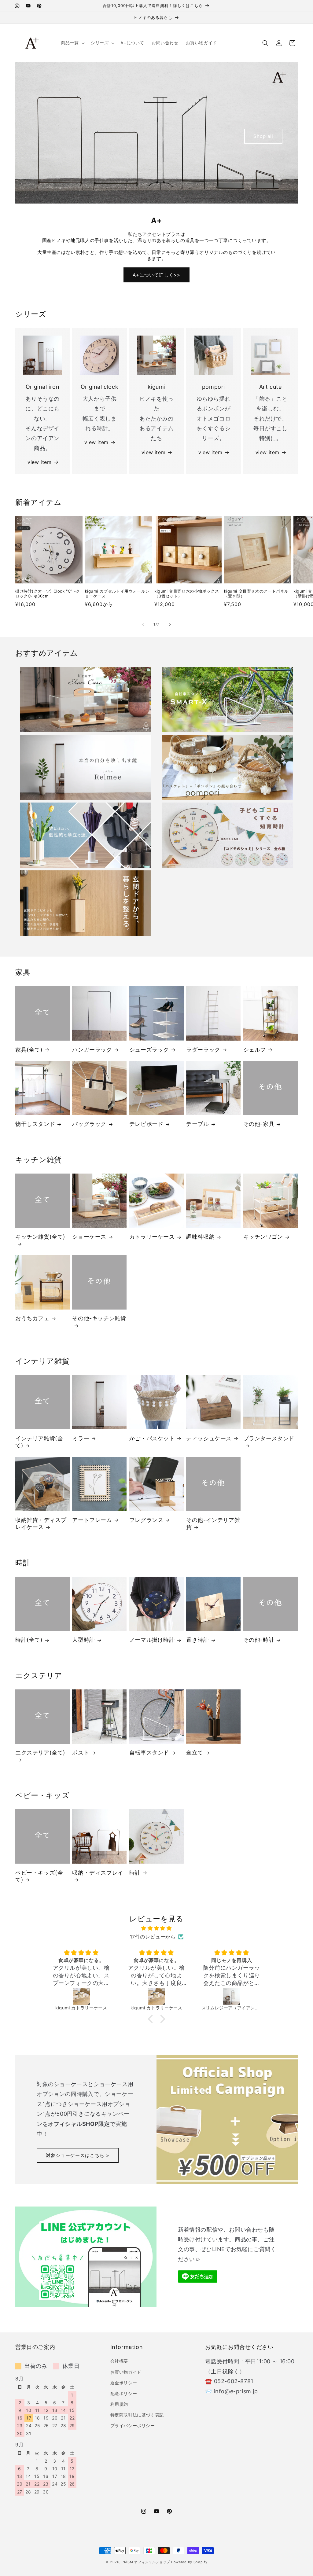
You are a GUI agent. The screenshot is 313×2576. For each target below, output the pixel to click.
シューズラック (149, 1050)
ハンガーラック (92, 1050)
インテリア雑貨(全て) (39, 1442)
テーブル (197, 1124)
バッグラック (89, 1124)
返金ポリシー (124, 2383)
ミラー (81, 1438)
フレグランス (146, 1520)
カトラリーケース (152, 1237)
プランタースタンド (269, 1438)
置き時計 (197, 1640)
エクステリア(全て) (40, 1753)
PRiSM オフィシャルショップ (146, 2562)
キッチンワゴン (263, 1237)
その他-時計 (259, 1640)
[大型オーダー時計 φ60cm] (232, 1996)
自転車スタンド (149, 1753)
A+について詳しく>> (156, 275)
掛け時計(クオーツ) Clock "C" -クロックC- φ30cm (48, 594)
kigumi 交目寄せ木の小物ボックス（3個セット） (187, 594)
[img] (156, 1928)
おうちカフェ (32, 1318)
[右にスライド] (170, 624)
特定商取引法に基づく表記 (137, 2415)
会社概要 (119, 2361)
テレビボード (146, 1124)
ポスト (81, 1753)
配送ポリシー (124, 2393)
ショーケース (89, 1237)
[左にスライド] (143, 624)
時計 (135, 1873)
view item (39, 462)
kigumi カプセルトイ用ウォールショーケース (117, 594)
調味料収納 (200, 1237)
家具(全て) (29, 1050)
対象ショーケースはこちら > (78, 2155)
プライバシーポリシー (133, 2425)
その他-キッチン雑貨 (99, 1318)
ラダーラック (203, 1050)
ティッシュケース (209, 1438)
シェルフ (255, 1050)
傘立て (195, 1753)
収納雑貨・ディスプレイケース (41, 1523)
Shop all (263, 136)
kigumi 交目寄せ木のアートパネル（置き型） (256, 594)
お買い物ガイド (126, 2372)
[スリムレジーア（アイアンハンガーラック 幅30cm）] (156, 1996)
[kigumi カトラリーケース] (81, 1996)
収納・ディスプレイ (98, 1873)
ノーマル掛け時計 (152, 1640)
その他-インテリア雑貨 (213, 1523)
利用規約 (119, 2404)
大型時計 (83, 1640)
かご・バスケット (152, 1438)
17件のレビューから (153, 1937)
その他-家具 (259, 1124)
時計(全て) (29, 1640)
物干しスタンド (35, 1124)
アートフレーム (92, 1520)
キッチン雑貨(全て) (40, 1237)
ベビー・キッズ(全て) (39, 1876)
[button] (72, 43)
